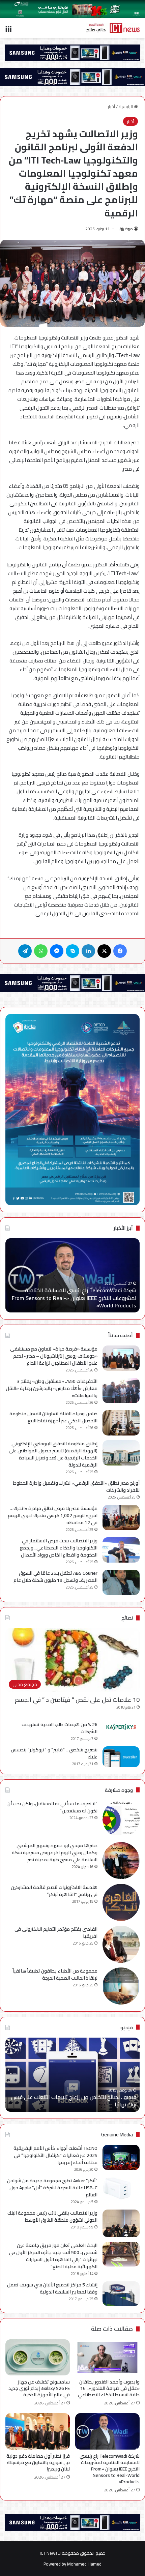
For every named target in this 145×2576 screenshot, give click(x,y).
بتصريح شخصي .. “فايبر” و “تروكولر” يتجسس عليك (54, 1753)
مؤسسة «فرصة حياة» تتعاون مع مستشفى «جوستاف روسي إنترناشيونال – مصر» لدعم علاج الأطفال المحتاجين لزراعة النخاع (54, 1356)
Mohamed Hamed (84, 2564)
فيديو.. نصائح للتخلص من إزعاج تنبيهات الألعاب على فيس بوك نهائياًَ (74, 2101)
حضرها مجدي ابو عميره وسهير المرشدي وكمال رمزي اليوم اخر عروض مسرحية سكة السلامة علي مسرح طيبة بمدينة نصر (55, 1853)
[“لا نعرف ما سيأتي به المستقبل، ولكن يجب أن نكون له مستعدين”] (121, 1819)
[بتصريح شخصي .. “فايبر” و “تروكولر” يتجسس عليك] (121, 1757)
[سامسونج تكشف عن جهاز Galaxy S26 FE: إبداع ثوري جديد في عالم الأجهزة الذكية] (38, 2358)
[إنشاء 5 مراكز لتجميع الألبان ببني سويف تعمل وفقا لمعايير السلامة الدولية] (121, 2294)
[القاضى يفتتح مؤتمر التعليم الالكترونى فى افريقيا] (121, 1944)
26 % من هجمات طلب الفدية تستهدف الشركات (60, 1728)
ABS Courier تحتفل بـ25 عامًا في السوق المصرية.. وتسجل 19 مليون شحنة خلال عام (55, 1577)
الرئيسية (126, 107)
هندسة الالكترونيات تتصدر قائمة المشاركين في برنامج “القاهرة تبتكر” (54, 1891)
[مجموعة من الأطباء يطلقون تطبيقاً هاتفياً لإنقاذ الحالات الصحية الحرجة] (121, 1986)
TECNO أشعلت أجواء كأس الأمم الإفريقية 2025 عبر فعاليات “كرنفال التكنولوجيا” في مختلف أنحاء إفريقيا (55, 2155)
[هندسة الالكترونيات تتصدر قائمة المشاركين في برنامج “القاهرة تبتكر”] (121, 1902)
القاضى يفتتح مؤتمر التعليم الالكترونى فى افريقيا (56, 1933)
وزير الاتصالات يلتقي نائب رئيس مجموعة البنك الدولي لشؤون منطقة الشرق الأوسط (52, 2216)
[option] (72, 2075)
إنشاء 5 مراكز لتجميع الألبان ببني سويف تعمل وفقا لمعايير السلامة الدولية (52, 2288)
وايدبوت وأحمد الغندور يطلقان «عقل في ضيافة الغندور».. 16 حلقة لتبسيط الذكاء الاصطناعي (109, 2388)
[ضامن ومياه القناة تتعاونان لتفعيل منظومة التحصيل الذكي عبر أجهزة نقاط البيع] (121, 1423)
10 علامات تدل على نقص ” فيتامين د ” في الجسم (77, 1700)
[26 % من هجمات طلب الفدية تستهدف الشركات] (121, 1727)
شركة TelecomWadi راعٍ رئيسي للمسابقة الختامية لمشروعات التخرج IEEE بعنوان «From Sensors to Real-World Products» (110, 2469)
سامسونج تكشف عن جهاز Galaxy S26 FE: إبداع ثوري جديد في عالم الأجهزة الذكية (39, 2388)
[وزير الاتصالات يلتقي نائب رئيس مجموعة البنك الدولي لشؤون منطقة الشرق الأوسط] (121, 2224)
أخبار (111, 107)
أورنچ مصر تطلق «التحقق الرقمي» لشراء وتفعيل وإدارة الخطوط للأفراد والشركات (76, 1487)
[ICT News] (113, 28)
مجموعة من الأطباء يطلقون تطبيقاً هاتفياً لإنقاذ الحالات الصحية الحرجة (55, 1974)
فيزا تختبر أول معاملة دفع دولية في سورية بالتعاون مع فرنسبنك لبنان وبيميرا (38, 2462)
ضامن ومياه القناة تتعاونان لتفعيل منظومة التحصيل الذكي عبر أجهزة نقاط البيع (53, 1417)
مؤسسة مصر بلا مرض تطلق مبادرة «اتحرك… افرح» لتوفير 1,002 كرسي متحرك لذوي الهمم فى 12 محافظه (53, 1515)
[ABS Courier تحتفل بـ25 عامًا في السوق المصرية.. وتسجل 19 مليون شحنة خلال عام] (121, 1582)
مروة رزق (126, 229)
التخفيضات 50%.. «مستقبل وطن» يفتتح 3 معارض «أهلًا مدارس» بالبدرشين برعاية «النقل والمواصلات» (52, 1388)
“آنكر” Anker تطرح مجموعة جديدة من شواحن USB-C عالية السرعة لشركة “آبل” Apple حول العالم (52, 2188)
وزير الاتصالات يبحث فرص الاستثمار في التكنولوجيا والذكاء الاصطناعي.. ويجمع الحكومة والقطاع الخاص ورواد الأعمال (59, 1548)
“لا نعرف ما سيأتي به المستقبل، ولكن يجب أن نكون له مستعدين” (52, 1807)
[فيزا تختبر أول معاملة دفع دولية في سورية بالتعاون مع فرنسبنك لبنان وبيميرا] (38, 2431)
